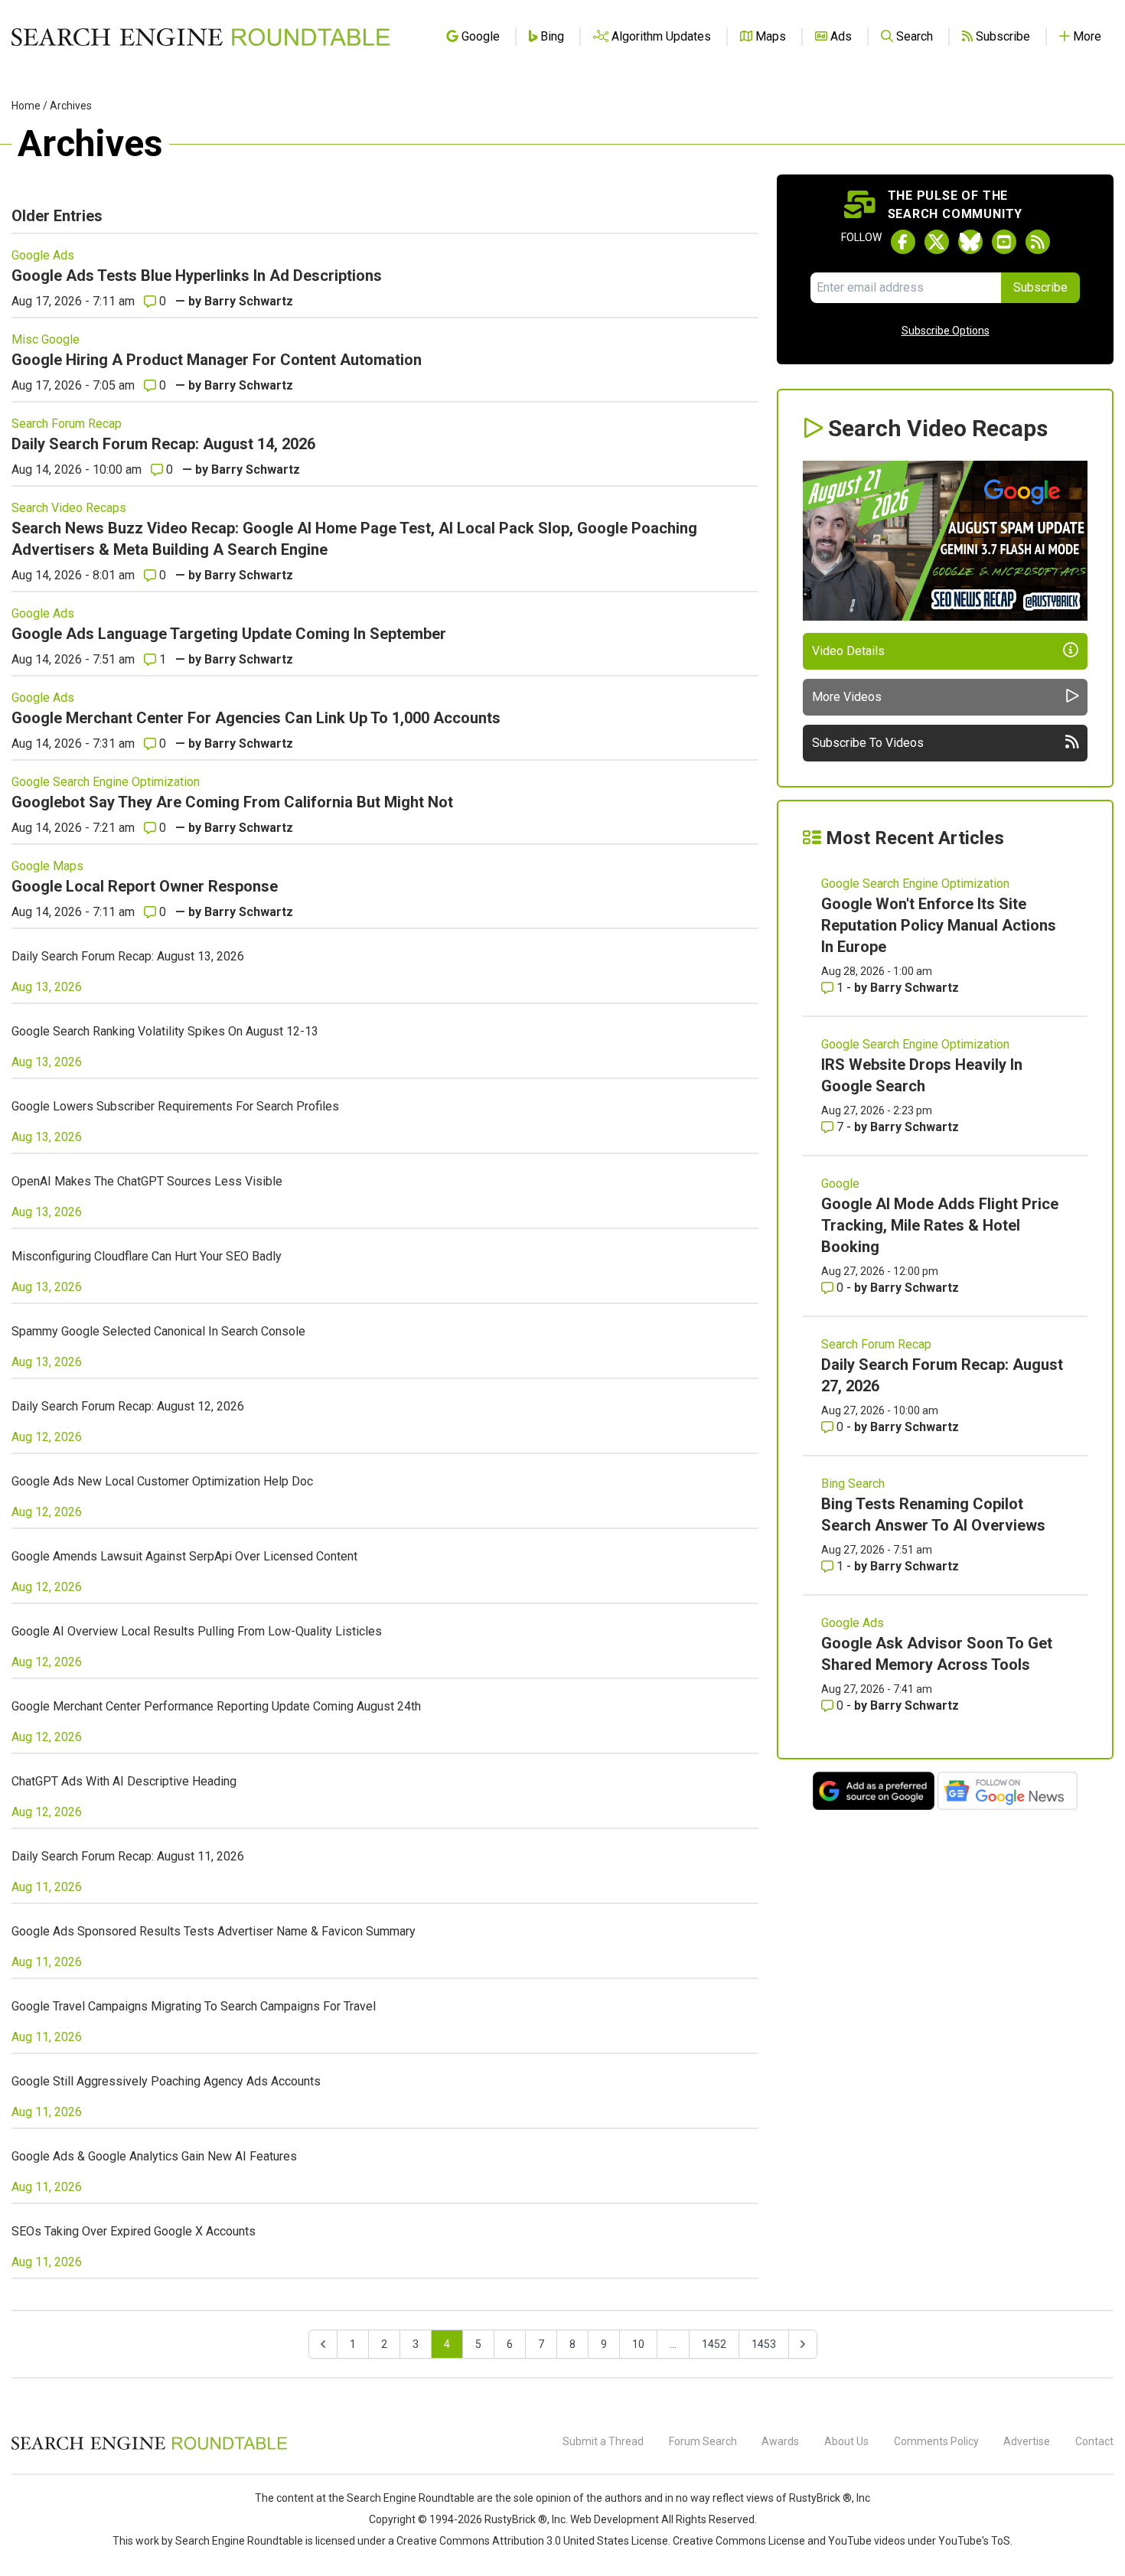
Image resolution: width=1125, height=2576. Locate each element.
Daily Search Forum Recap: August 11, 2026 (128, 1856)
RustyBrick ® (516, 2519)
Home (26, 106)
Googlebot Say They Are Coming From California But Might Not (232, 802)
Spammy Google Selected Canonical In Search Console (158, 1331)
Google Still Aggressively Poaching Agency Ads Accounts (166, 2081)
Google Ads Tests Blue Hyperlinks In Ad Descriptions (197, 276)
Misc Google (46, 339)
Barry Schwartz (249, 301)
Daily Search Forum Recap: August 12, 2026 (128, 1406)
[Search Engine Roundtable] (149, 2447)
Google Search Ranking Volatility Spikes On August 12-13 (165, 1031)
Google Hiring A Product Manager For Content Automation (217, 360)
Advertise (1027, 2441)
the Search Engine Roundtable (403, 2498)
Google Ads (43, 255)
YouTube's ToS (974, 2541)
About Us (846, 2441)
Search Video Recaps (69, 508)
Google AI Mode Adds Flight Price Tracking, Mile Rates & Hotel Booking (940, 1225)
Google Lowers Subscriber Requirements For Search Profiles (175, 1106)
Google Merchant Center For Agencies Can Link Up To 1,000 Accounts (256, 718)
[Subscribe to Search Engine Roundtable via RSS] (1038, 242)
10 (638, 2344)
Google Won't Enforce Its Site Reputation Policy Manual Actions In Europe (939, 925)
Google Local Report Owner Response (145, 886)
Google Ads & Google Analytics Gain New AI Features (154, 2156)
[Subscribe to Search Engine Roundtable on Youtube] (1004, 242)
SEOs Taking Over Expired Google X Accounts (134, 2231)
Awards (780, 2441)
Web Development (615, 2519)
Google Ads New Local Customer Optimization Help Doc (162, 1481)
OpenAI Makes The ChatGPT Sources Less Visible (147, 1181)
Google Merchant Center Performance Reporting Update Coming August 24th (216, 1706)
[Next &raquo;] (803, 2344)
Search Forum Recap (67, 424)
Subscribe (1040, 287)
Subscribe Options (946, 331)
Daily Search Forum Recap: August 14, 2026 (163, 444)
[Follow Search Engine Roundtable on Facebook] (903, 242)
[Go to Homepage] (201, 37)
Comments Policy (936, 2441)
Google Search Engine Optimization (106, 782)
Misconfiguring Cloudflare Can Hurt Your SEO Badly (147, 1256)
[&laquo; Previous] (323, 2344)
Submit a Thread (603, 2441)
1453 (764, 2344)
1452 (714, 2344)
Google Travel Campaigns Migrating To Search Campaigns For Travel (194, 2006)
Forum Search (703, 2441)
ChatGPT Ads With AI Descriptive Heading (124, 1781)
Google (840, 1184)
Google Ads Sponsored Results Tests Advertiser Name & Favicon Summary (214, 1931)
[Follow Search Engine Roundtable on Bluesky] (970, 242)
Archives (71, 106)
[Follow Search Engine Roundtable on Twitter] (937, 242)
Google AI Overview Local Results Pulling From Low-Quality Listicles (197, 1631)
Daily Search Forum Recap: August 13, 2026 (128, 956)
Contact (1094, 2441)
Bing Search (853, 1484)
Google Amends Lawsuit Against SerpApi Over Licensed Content (184, 1556)
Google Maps (47, 866)
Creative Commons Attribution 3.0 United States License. (533, 2541)
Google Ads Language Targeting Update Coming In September (229, 634)
